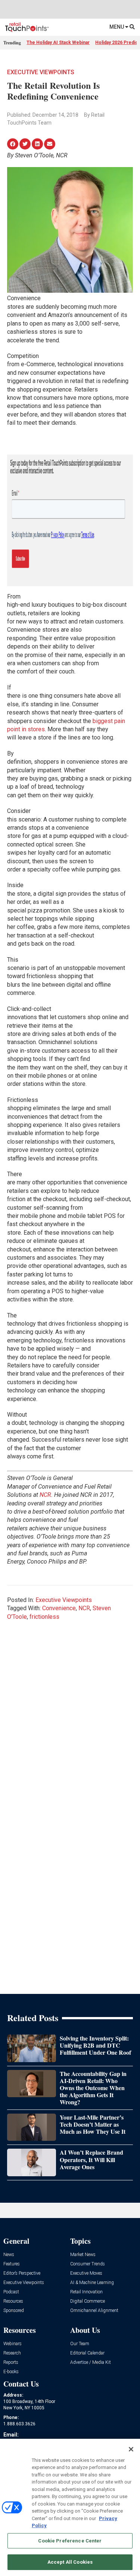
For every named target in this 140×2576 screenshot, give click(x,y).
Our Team (80, 2344)
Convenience (59, 1608)
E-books (11, 2372)
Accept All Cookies (70, 2562)
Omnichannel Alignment (94, 2311)
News (9, 2255)
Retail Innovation (86, 2292)
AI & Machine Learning (92, 2283)
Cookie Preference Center (70, 2541)
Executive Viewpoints (41, 72)
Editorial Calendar (87, 2353)
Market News (83, 2255)
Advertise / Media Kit (91, 2363)
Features (12, 2264)
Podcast (11, 2292)
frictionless (44, 1617)
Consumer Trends (88, 2264)
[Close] (131, 2449)
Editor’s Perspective (22, 2273)
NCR (45, 1495)
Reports (11, 2363)
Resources (13, 2301)
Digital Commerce (88, 2301)
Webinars (13, 2344)
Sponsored (14, 2311)
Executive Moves (86, 2273)
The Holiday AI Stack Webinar (58, 43)
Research (12, 2353)
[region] (70, 2507)
